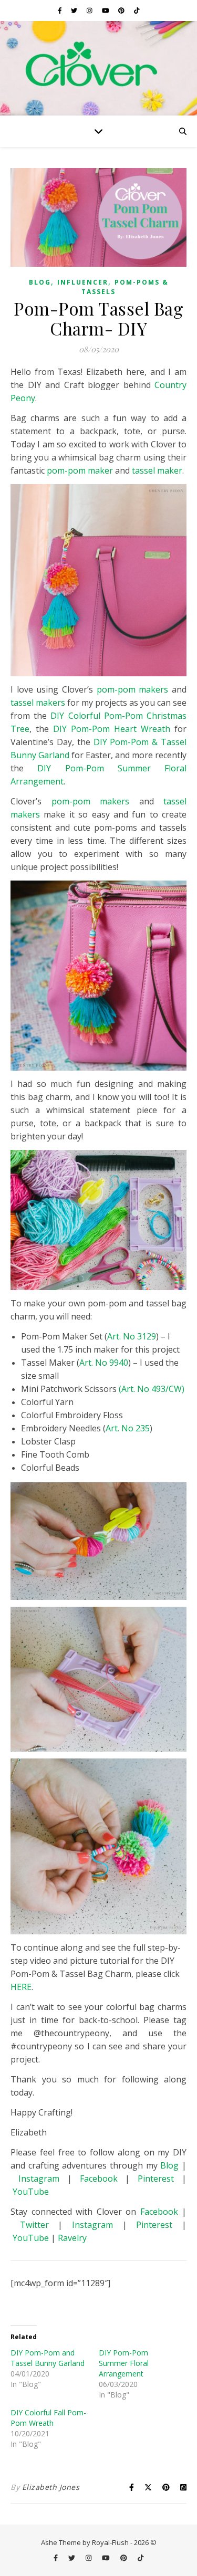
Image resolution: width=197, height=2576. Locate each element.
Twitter (39, 2225)
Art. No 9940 (104, 1363)
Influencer (83, 282)
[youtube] (106, 10)
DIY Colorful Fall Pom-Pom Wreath (48, 2418)
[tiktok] (137, 10)
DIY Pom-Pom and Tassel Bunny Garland (48, 2358)
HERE (21, 1987)
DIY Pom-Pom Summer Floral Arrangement (124, 2363)
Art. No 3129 (132, 1336)
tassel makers (38, 703)
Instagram (39, 2179)
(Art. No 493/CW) (152, 1389)
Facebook (99, 2179)
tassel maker (157, 470)
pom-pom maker (80, 470)
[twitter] (75, 10)
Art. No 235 (128, 1428)
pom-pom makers (133, 689)
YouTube (31, 2192)
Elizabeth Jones (51, 2487)
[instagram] (90, 10)
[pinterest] (122, 10)
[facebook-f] (61, 10)
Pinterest (156, 2179)
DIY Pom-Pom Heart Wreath (112, 729)
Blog (40, 282)
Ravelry (72, 2238)
